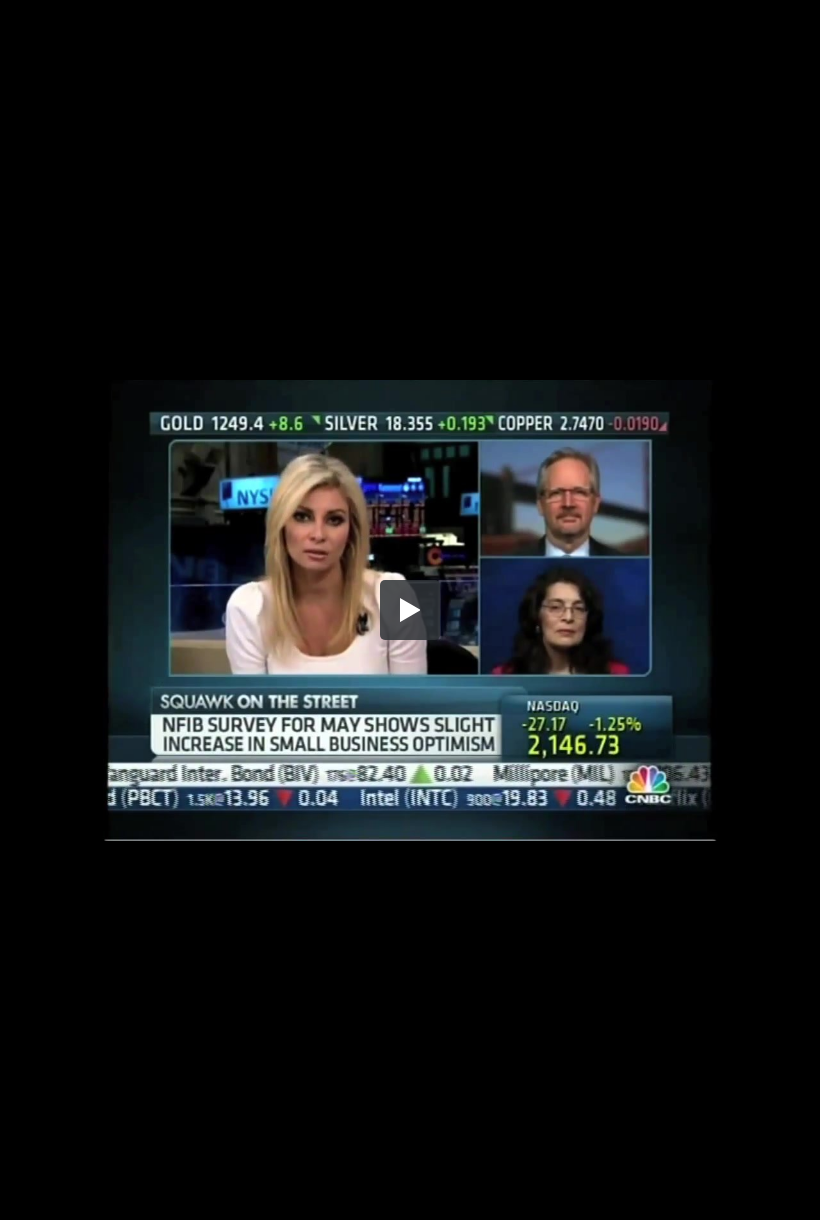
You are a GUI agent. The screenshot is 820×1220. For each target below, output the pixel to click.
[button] (410, 610)
